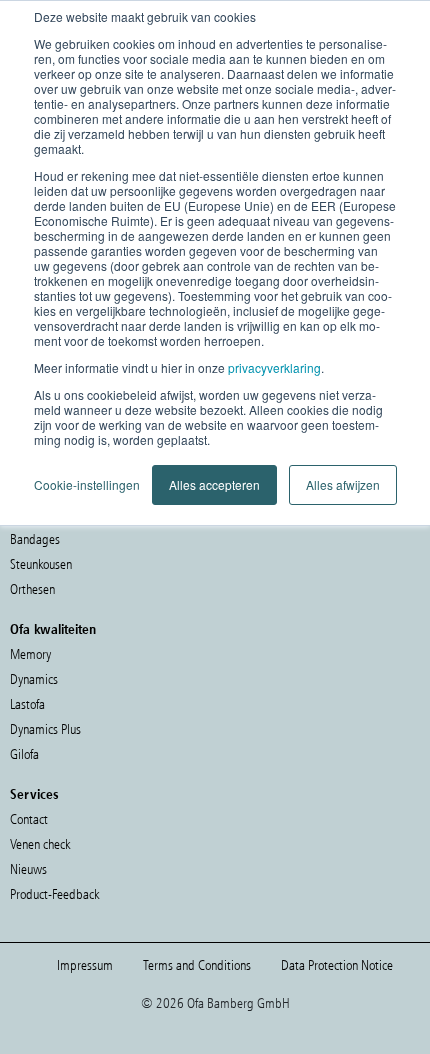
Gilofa (24, 754)
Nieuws (28, 869)
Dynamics (34, 679)
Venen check (40, 844)
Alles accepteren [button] (214, 484)
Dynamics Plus (45, 729)
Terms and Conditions (197, 965)
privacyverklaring (274, 367)
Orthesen (32, 589)
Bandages (35, 539)
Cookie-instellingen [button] (87, 484)
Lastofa (27, 704)
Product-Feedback (54, 894)
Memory (30, 654)
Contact (29, 819)
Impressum (85, 965)
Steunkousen (41, 564)
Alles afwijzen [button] (343, 484)
